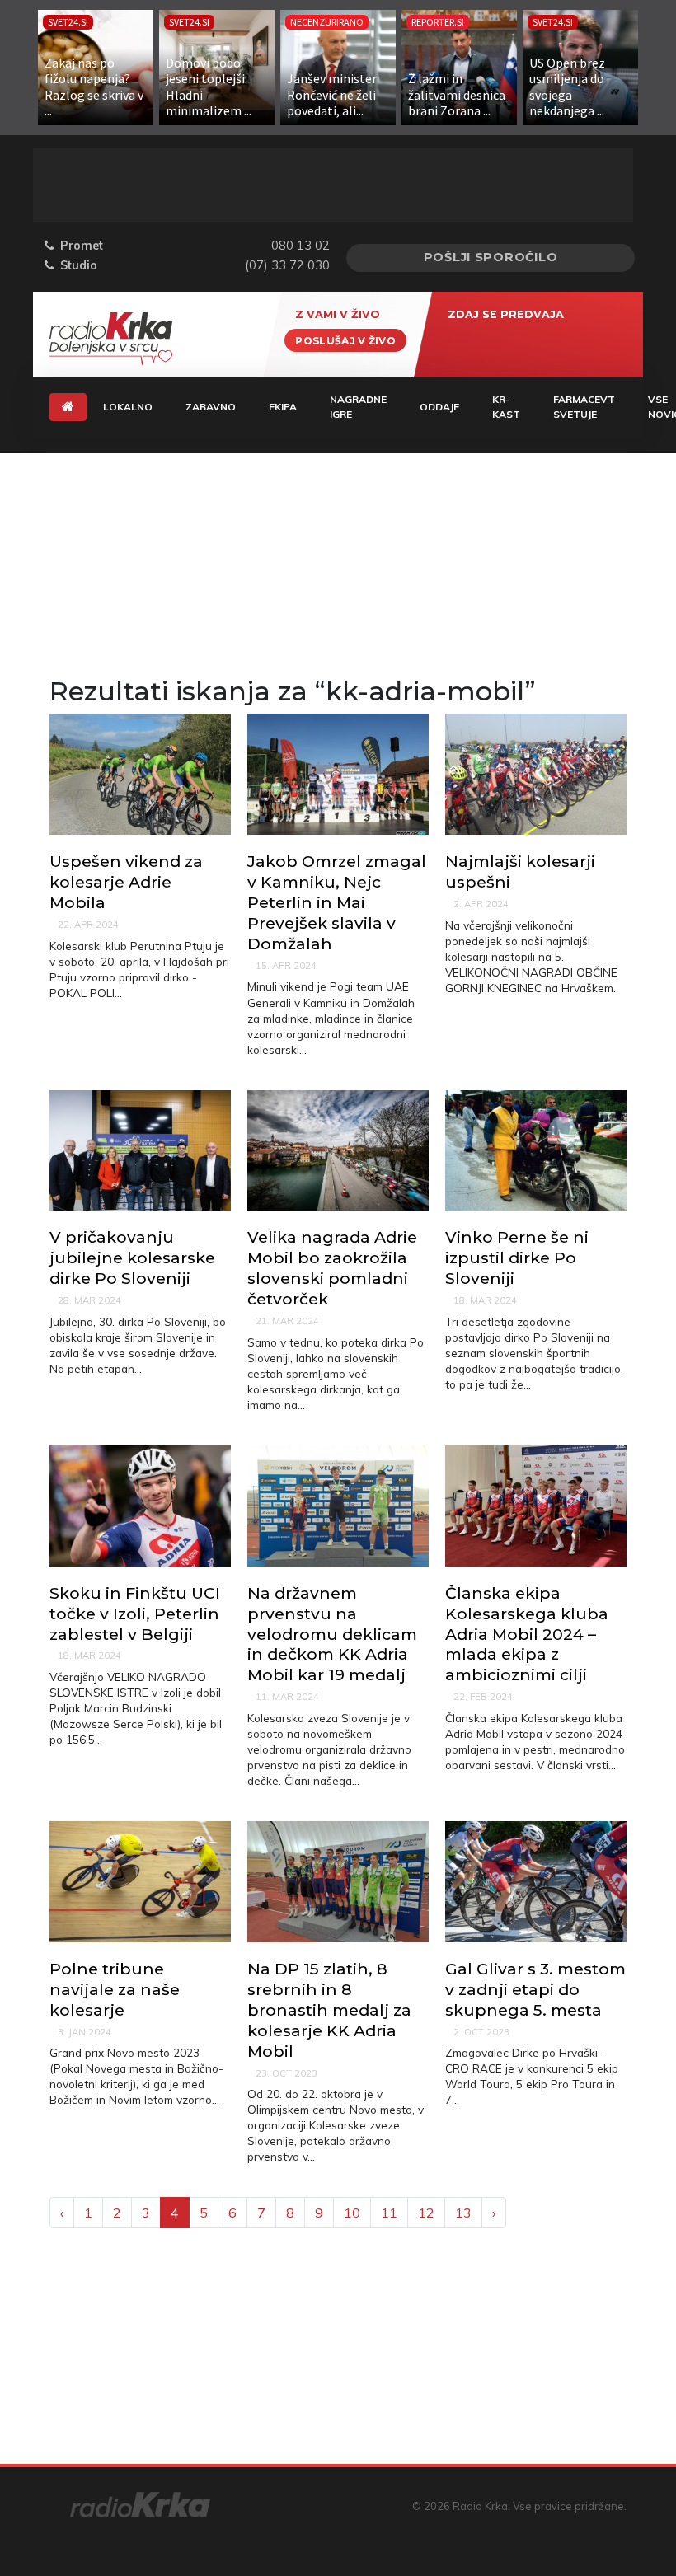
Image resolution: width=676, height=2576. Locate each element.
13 (463, 2213)
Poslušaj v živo (345, 340)
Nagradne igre (358, 407)
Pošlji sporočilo (491, 257)
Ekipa (283, 407)
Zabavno (211, 407)
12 (426, 2213)
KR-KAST (506, 407)
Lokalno (128, 407)
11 (389, 2213)
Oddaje (439, 407)
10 (352, 2213)
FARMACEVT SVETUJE (584, 407)
